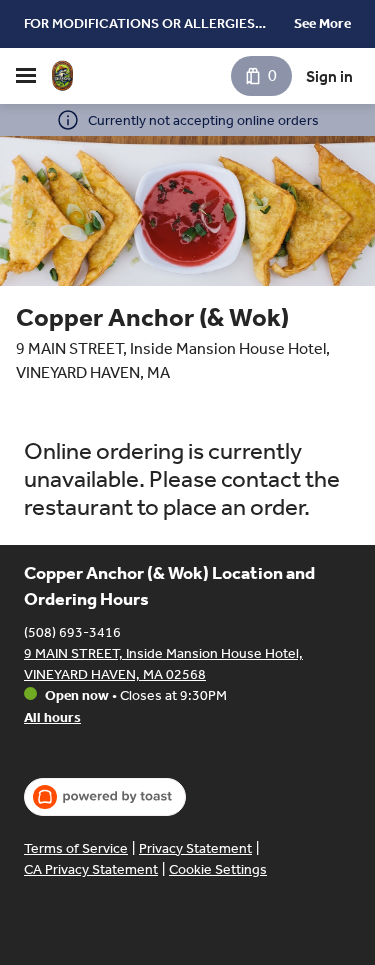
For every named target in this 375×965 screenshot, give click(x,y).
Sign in (329, 76)
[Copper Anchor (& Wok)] (62, 76)
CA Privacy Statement (91, 869)
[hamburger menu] (26, 76)
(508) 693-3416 (72, 632)
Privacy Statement (195, 848)
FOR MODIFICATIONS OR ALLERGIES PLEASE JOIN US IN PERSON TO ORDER (147, 25)
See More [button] (322, 23)
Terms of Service (76, 848)
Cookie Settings (218, 869)
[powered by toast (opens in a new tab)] (105, 797)
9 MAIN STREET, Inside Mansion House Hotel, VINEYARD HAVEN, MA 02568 (163, 664)
